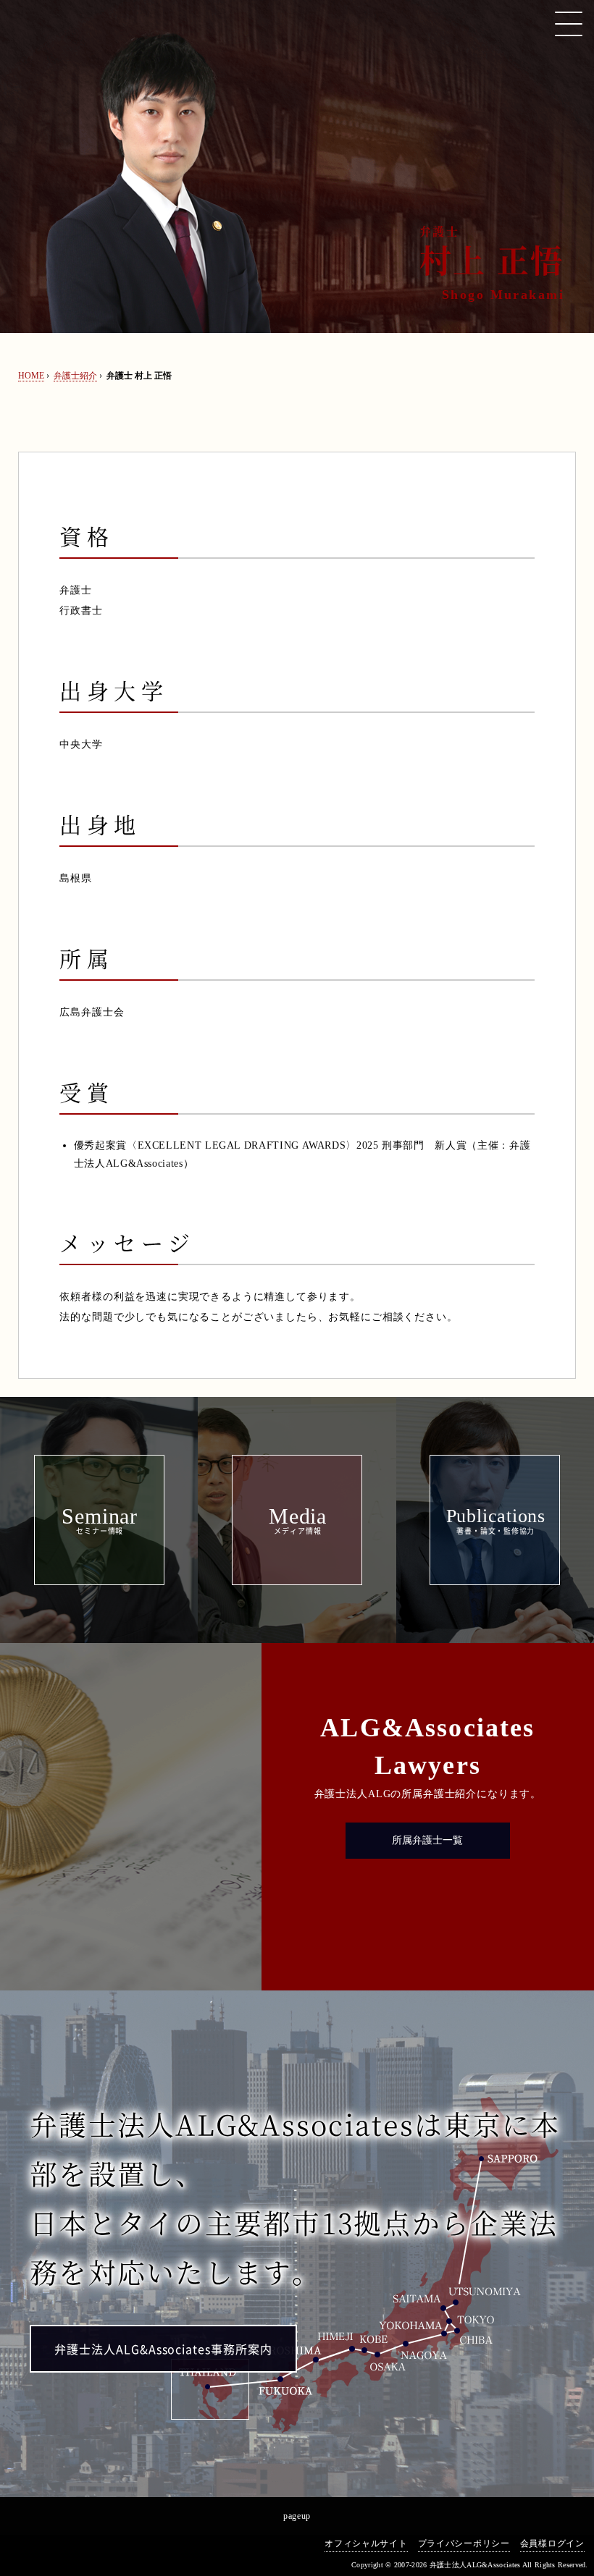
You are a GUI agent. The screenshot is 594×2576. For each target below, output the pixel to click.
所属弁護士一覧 (427, 1840)
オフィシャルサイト (366, 2543)
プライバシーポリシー (464, 2543)
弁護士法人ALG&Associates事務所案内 (163, 2349)
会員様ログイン (552, 2543)
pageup (297, 2516)
